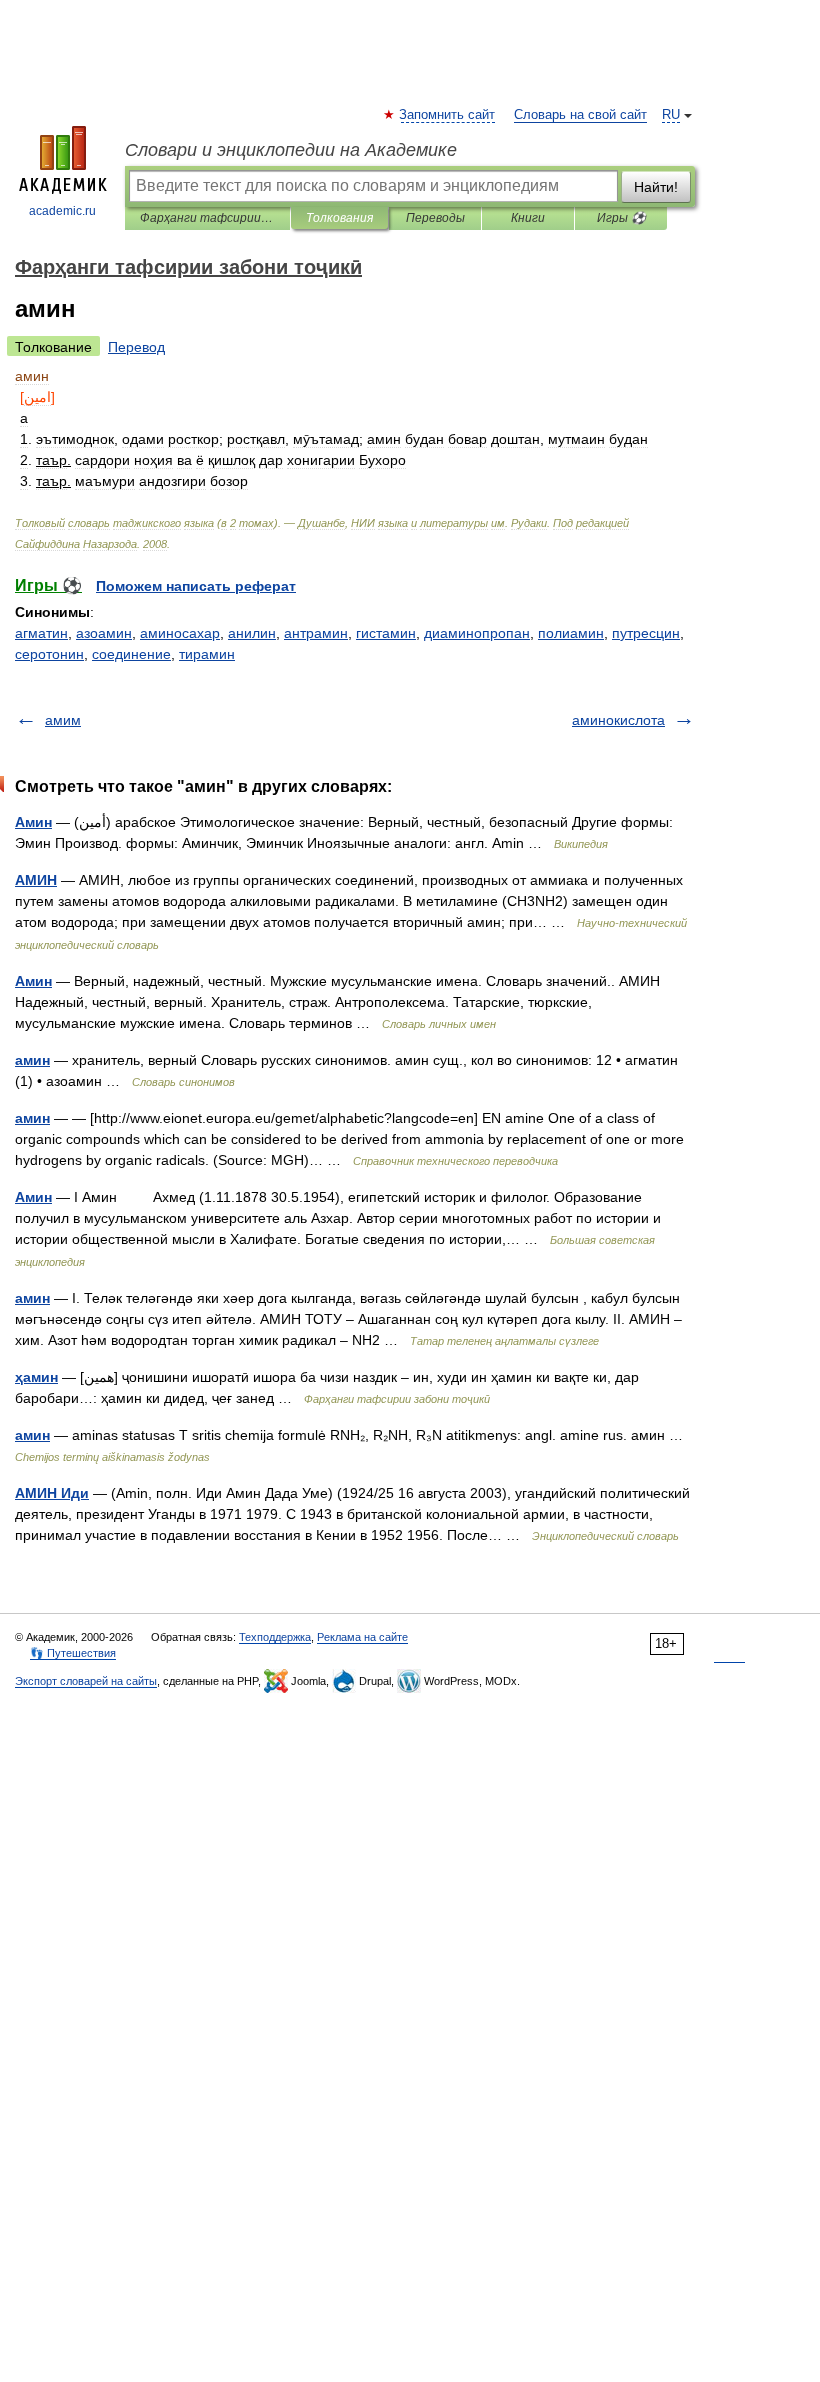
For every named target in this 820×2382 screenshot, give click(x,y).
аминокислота (618, 720)
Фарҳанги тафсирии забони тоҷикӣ (207, 218)
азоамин (104, 633)
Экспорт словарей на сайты (86, 1681)
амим (63, 720)
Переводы (435, 218)
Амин (33, 822)
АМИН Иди (52, 1493)
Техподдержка (275, 1637)
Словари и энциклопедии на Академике (291, 150)
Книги (528, 218)
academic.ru (62, 211)
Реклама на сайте (362, 1637)
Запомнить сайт (448, 115)
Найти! (656, 187)
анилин (252, 633)
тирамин (207, 654)
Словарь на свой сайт (580, 115)
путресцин (646, 633)
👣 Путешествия (73, 1653)
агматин (41, 633)
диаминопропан (477, 633)
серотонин (49, 654)
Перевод (136, 347)
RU (671, 115)
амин (32, 1060)
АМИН (36, 880)
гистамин (386, 633)
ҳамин (36, 1377)
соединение (131, 654)
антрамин (316, 633)
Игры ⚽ (621, 218)
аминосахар (180, 633)
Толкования (339, 218)
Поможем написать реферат (196, 586)
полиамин (571, 633)
